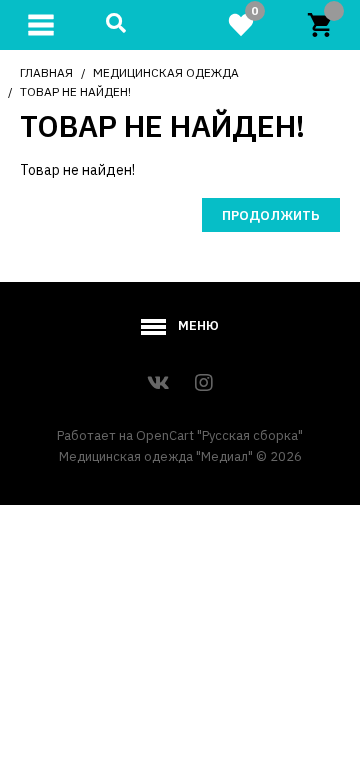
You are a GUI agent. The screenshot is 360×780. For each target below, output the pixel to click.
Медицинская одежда (166, 72)
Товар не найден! (75, 91)
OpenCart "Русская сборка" (219, 435)
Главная (46, 72)
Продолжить (271, 215)
